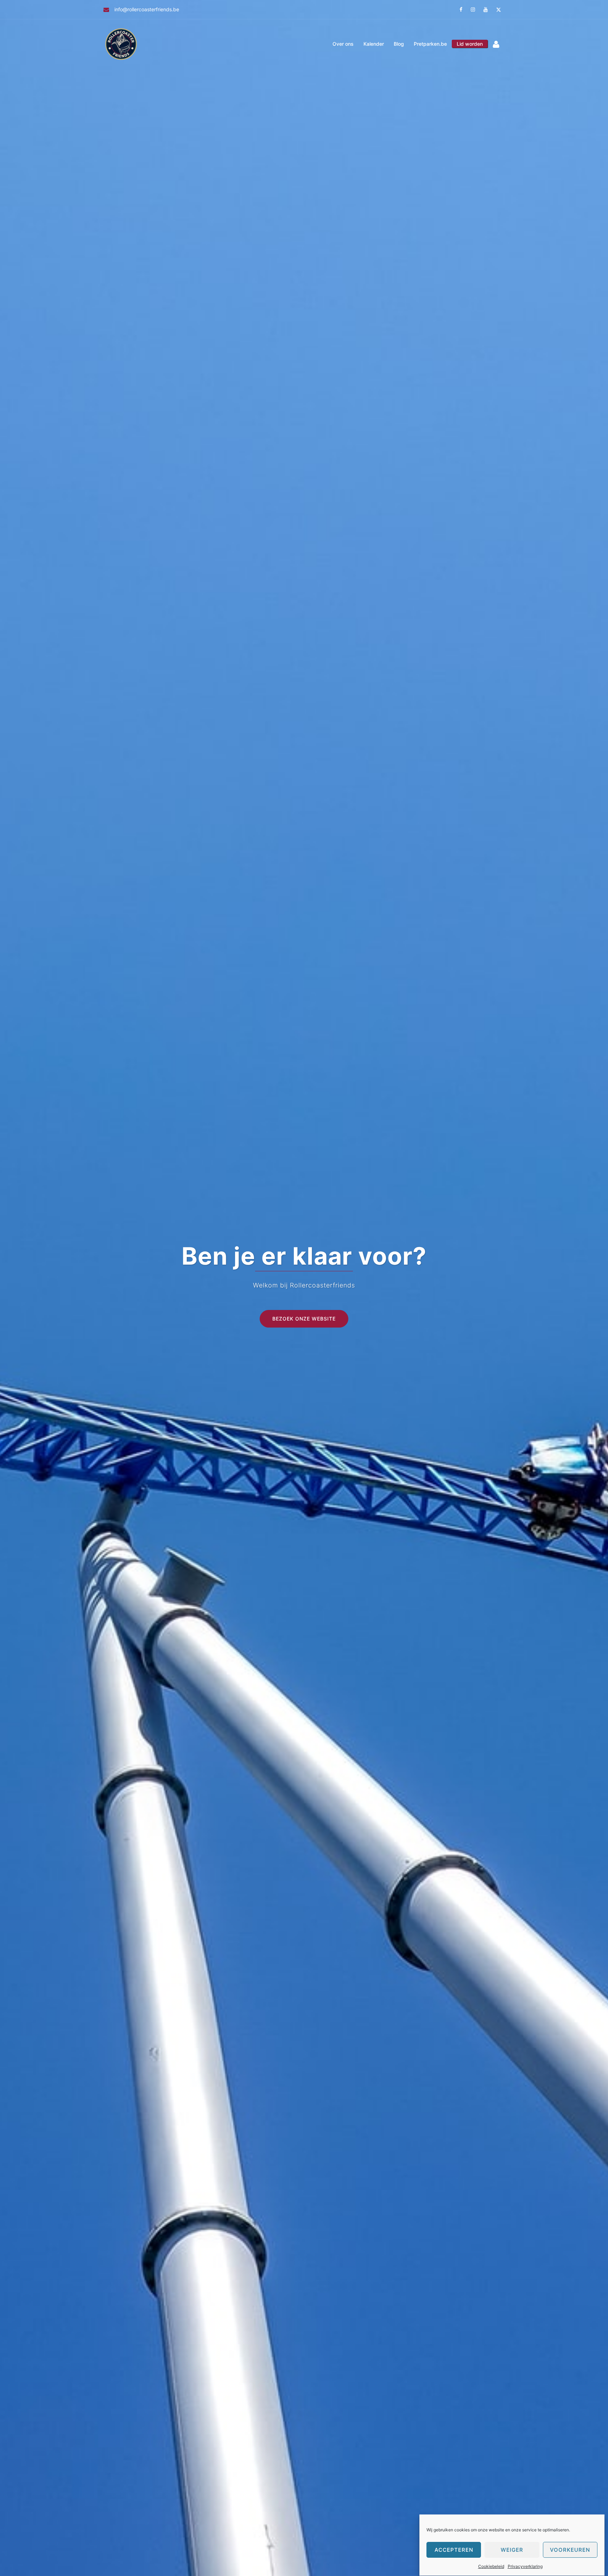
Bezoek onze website (304, 1319)
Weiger (512, 2550)
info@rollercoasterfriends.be (147, 9)
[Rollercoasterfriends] (121, 43)
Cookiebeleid (491, 2566)
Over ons (343, 44)
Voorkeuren (570, 2550)
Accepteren (454, 2550)
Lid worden (470, 44)
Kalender (374, 44)
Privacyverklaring (525, 2566)
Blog (399, 44)
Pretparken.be (430, 44)
